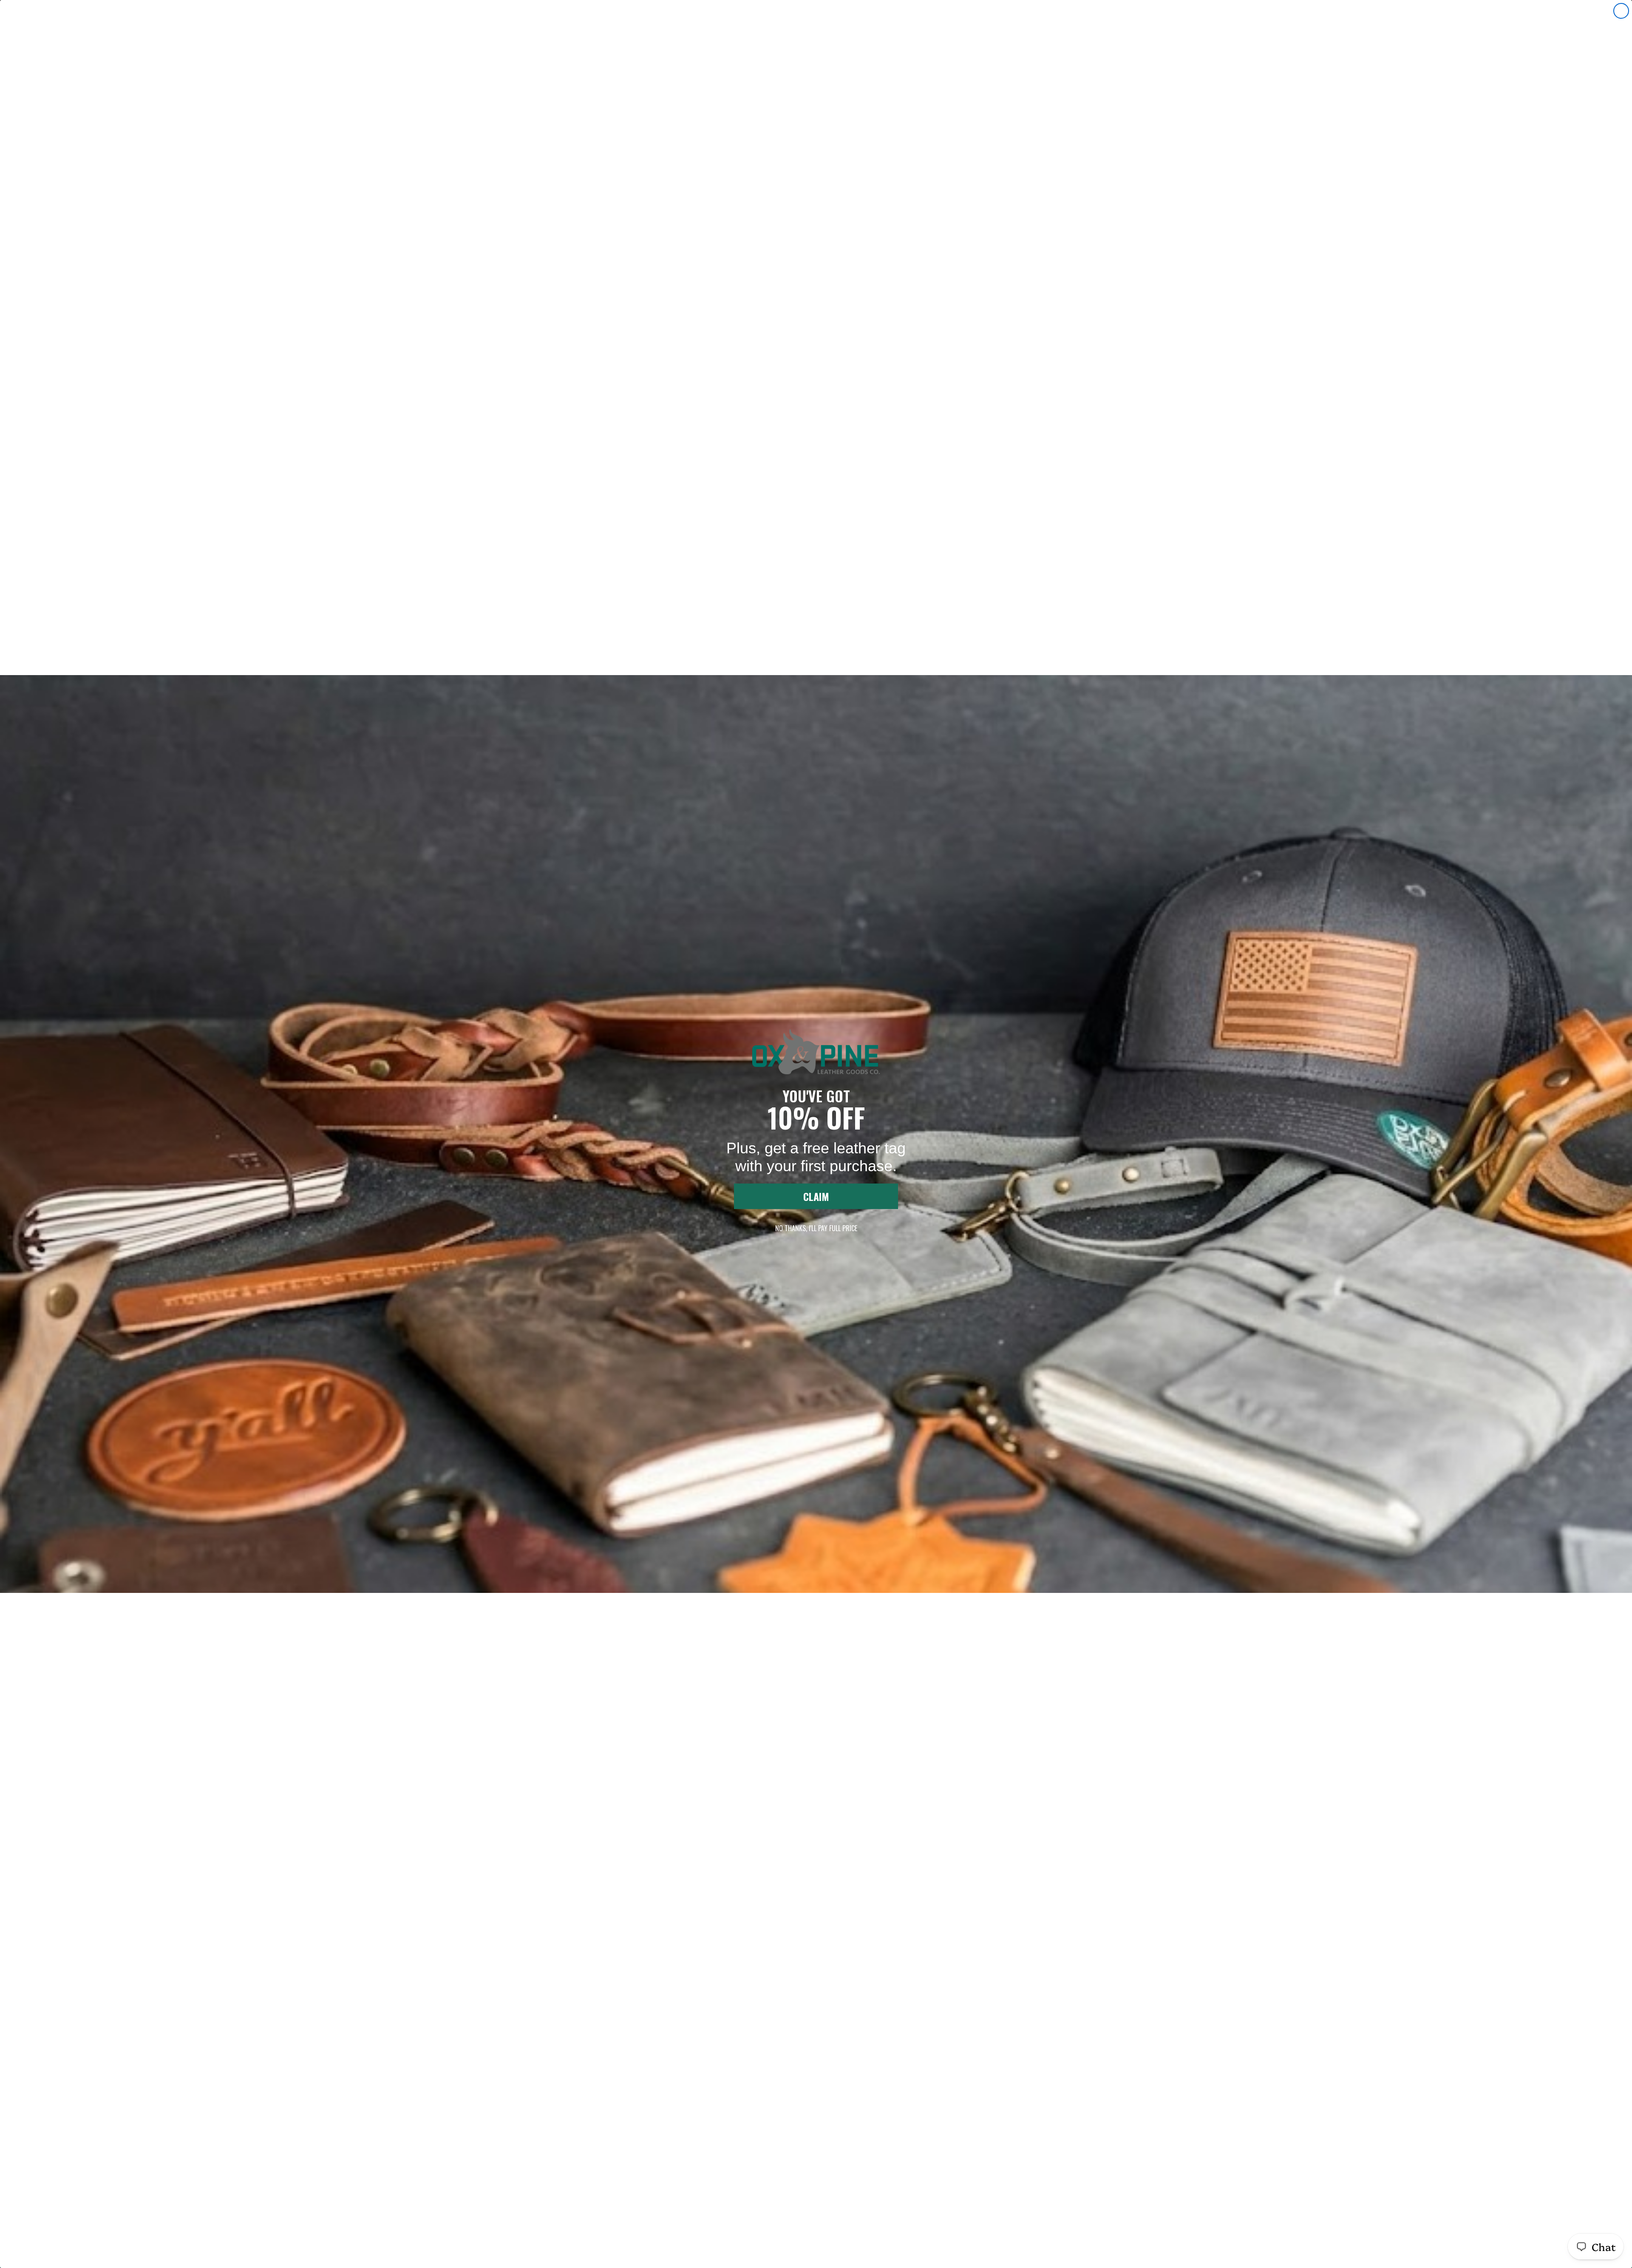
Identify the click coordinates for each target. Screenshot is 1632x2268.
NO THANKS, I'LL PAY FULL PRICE (816, 1228)
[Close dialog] (1621, 11)
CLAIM (816, 1196)
